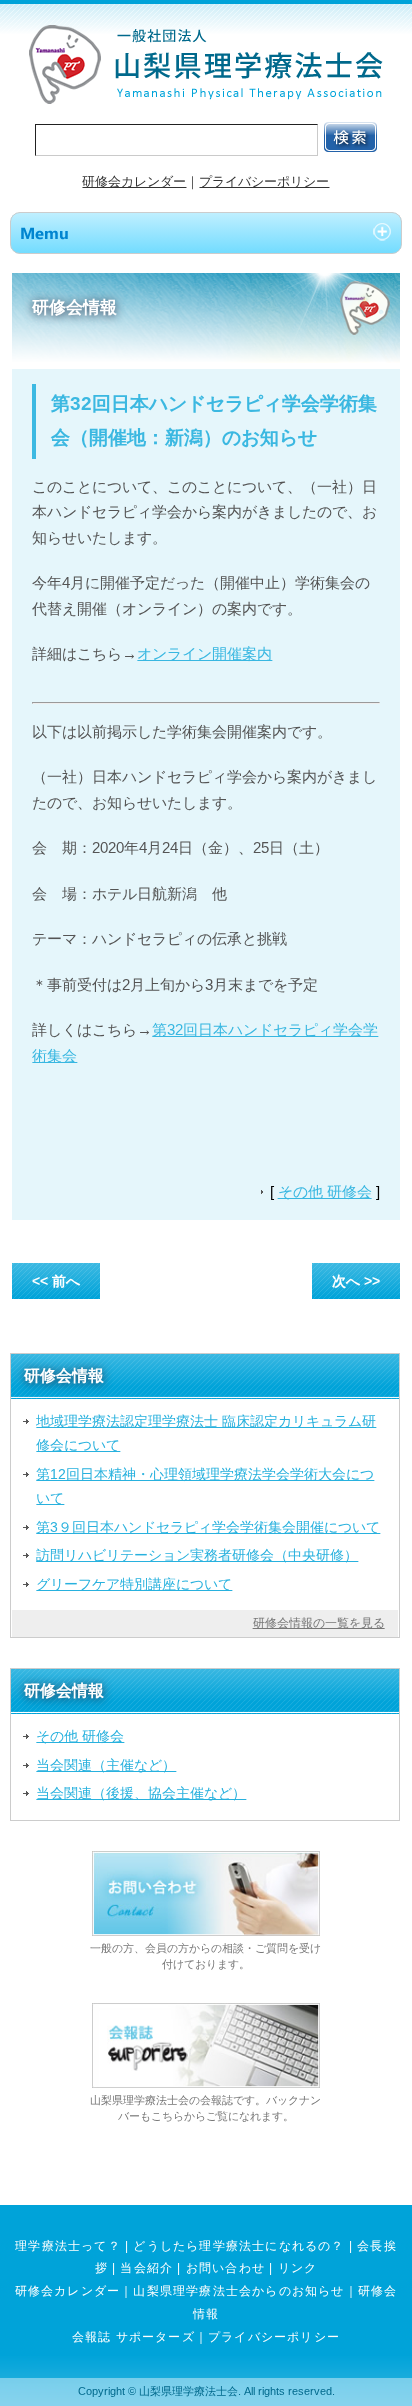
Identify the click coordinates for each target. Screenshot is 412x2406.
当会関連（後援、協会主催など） (141, 1793)
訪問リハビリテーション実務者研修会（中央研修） (197, 1555)
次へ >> (356, 1281)
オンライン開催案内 (204, 653)
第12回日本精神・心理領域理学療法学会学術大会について (205, 1486)
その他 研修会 (325, 1191)
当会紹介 (146, 2268)
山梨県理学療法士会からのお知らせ (238, 2291)
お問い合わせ (225, 2268)
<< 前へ (56, 1281)
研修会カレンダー (134, 181)
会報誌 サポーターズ (133, 2337)
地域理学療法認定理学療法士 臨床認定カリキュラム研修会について (206, 1433)
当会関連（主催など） (106, 1765)
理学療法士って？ (68, 2246)
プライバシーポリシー (264, 181)
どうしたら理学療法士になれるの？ (238, 2246)
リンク (298, 2268)
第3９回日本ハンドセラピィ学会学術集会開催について (208, 1527)
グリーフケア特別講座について (134, 1584)
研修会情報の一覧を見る (319, 1623)
